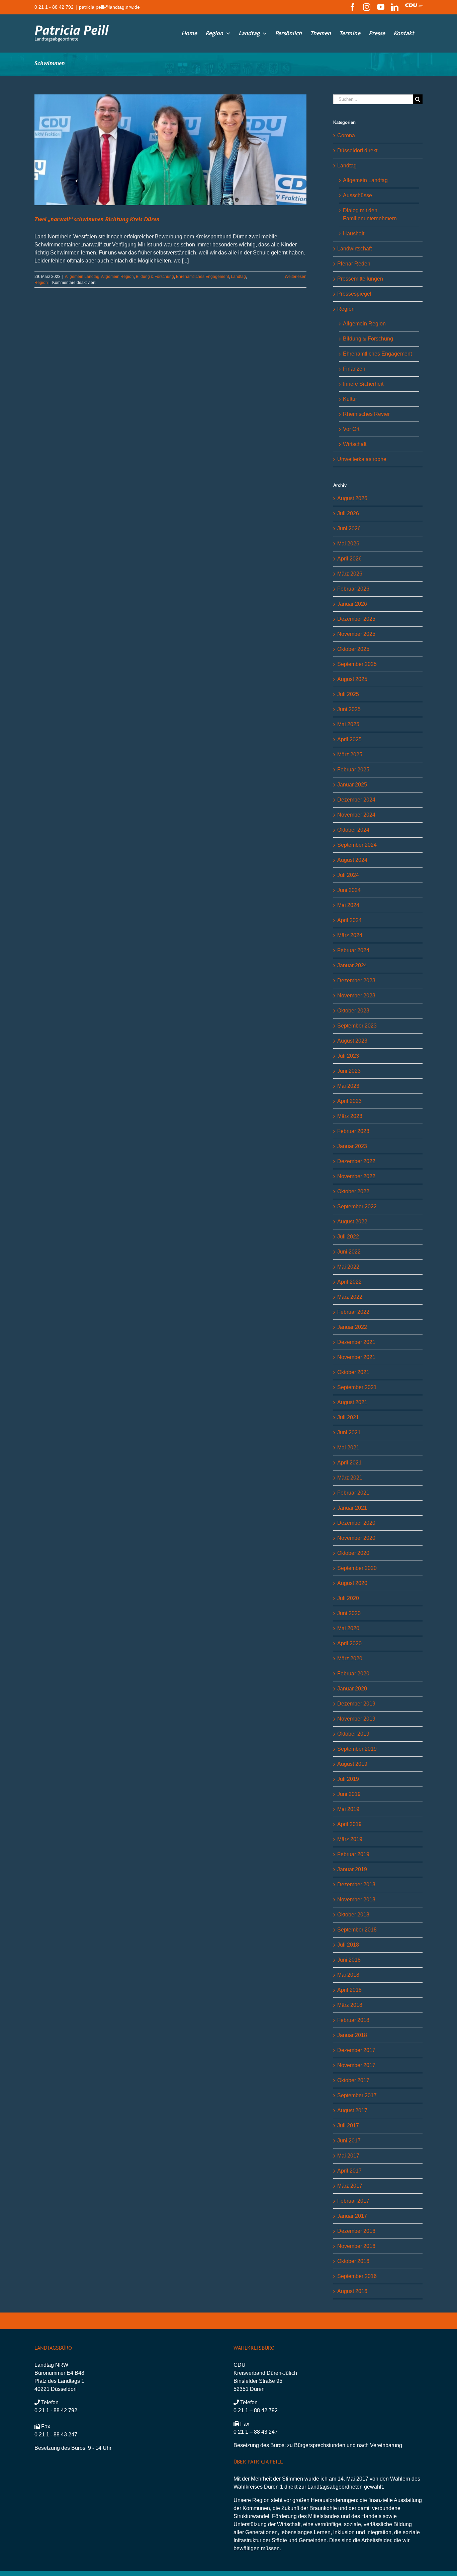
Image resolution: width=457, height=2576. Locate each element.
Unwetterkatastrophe (362, 459)
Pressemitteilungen (360, 279)
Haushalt (354, 234)
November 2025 (356, 634)
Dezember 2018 (356, 1884)
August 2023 (352, 1041)
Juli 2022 (348, 1237)
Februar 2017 (353, 2201)
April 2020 (349, 1643)
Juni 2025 (349, 709)
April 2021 (349, 1463)
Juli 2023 (348, 1056)
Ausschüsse (357, 195)
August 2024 (352, 860)
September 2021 (357, 1387)
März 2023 (350, 1116)
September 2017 (357, 2095)
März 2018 (350, 2005)
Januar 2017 (352, 2216)
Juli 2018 (348, 1945)
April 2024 (349, 920)
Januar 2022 (352, 1327)
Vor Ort (351, 429)
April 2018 (349, 1990)
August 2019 (352, 1764)
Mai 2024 (348, 905)
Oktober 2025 (353, 649)
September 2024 (357, 845)
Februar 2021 (353, 1493)
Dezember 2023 (356, 980)
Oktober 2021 (353, 1372)
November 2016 (356, 2246)
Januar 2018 (352, 2035)
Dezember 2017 (356, 2050)
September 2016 (357, 2276)
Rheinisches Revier (366, 414)
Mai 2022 (348, 1267)
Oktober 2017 (353, 2080)
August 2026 (352, 498)
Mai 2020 (348, 1628)
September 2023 (357, 1026)
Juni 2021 (349, 1432)
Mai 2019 (348, 1809)
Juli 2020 (348, 1598)
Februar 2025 (353, 770)
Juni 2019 (349, 1794)
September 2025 (357, 664)
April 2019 (349, 1824)
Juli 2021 (348, 1417)
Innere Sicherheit (363, 384)
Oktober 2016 (353, 2261)
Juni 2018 (349, 1960)
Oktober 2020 (353, 1553)
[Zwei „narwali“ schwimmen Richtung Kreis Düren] (170, 150)
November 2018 (356, 1900)
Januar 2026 (352, 604)
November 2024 (356, 815)
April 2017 (349, 2171)
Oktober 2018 (353, 1915)
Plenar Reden (354, 264)
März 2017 (350, 2186)
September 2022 (357, 1206)
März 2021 (350, 1478)
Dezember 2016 (356, 2231)
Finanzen (354, 369)
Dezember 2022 (356, 1161)
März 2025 (350, 754)
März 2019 (350, 1839)
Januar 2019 (352, 1869)
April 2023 (349, 1101)
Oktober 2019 (353, 1734)
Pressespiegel (354, 294)
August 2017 (352, 2110)
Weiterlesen (296, 277)
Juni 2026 (349, 528)
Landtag (238, 277)
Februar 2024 (353, 950)
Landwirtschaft (354, 249)
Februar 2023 (353, 1131)
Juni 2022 (349, 1252)
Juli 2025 (348, 694)
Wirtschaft (355, 444)
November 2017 (356, 2065)
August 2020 (352, 1583)
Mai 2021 (348, 1448)
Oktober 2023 (353, 1011)
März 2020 (350, 1658)
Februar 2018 (353, 2020)
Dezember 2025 (356, 619)
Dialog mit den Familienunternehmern (370, 214)
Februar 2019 (353, 1854)
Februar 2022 (353, 1312)
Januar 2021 (352, 1508)
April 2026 (349, 559)
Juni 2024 (349, 890)
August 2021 (352, 1402)
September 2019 (357, 1749)
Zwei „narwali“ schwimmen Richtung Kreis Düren (97, 220)
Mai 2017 (348, 2156)
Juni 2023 (349, 1071)
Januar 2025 (352, 785)
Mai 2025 (348, 724)
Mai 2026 (348, 544)
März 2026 (350, 574)
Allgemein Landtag (82, 277)
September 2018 (357, 1930)
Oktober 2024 (353, 830)
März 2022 (350, 1297)
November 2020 (356, 1538)
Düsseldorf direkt (357, 150)
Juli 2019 (348, 1779)
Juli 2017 (348, 2126)
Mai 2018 (348, 1975)
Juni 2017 (349, 2141)
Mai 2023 (348, 1086)
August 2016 (352, 2291)
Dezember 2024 (356, 800)
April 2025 (349, 739)
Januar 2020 (352, 1689)
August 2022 (352, 1222)
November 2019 (356, 1719)
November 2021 (356, 1357)
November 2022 (356, 1176)
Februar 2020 (353, 1674)
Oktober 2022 (353, 1191)
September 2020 (357, 1568)
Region (41, 283)
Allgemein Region (117, 277)
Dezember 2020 (356, 1523)
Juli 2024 (348, 875)
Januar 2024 (352, 965)
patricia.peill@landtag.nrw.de (109, 7)
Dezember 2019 (356, 1704)
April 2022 (349, 1282)
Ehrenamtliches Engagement (202, 277)
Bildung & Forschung (155, 277)
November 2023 (356, 996)
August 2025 (352, 679)
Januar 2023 (352, 1146)
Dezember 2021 (356, 1342)
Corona (346, 135)
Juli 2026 (348, 513)
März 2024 (350, 935)
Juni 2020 (349, 1613)
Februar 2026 (353, 589)
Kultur (350, 399)
